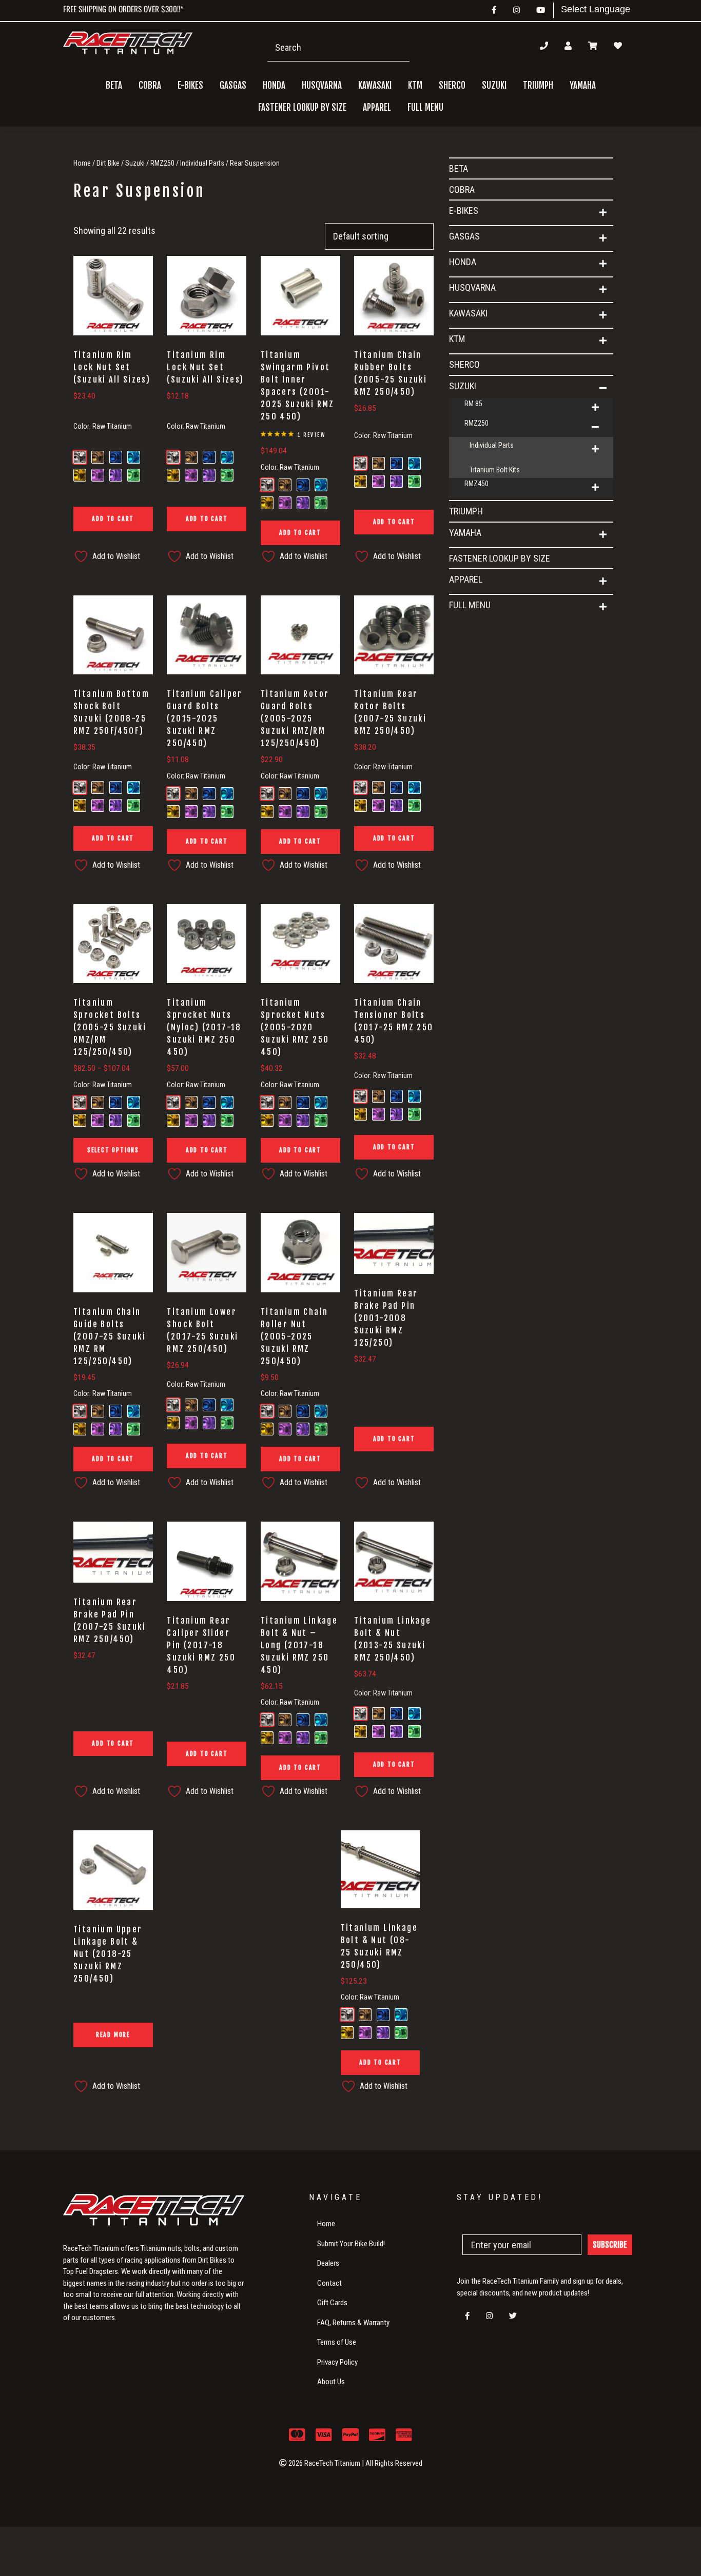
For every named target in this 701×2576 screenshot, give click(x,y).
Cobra (150, 85)
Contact (329, 2283)
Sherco (452, 85)
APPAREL (466, 579)
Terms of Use (337, 2342)
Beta (114, 85)
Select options (113, 1150)
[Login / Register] (568, 46)
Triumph (538, 85)
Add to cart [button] (113, 519)
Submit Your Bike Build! (351, 2244)
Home (82, 163)
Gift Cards (332, 2303)
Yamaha (465, 533)
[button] (603, 213)
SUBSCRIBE (610, 2245)
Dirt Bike (108, 163)
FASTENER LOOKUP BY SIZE (302, 107)
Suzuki (135, 163)
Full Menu (470, 605)
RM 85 (473, 404)
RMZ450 (476, 484)
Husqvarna (472, 287)
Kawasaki (468, 313)
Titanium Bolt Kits (495, 470)
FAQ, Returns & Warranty (353, 2323)
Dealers (328, 2263)
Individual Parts (202, 163)
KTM (457, 339)
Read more (113, 2035)
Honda (463, 262)
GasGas (464, 236)
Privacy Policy (337, 2362)
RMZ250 (162, 163)
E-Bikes (464, 211)
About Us (331, 2382)
